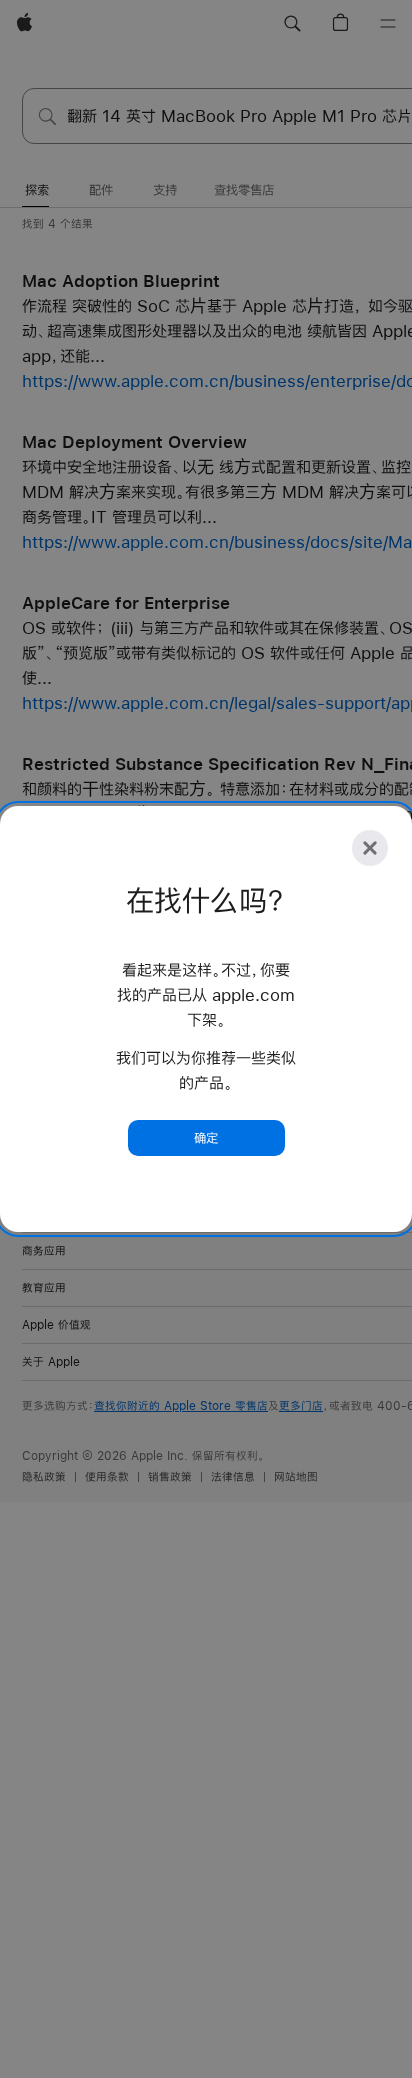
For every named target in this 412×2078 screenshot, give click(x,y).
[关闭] (370, 848)
